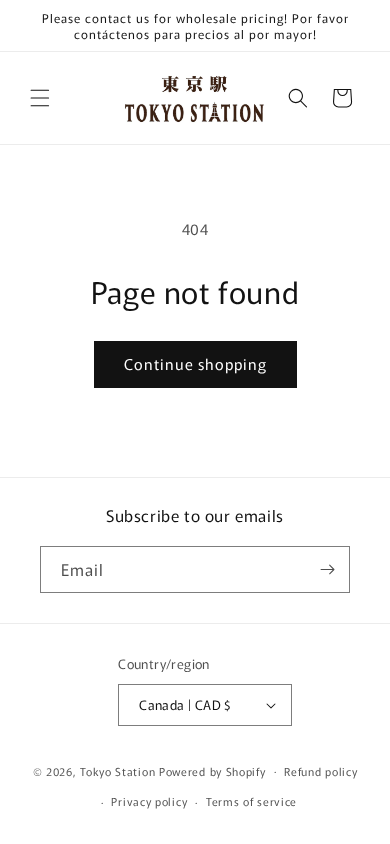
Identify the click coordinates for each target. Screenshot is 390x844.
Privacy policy (149, 801)
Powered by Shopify (212, 770)
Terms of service (251, 801)
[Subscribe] (327, 569)
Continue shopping (195, 363)
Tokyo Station (119, 770)
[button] (40, 98)
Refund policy (320, 771)
